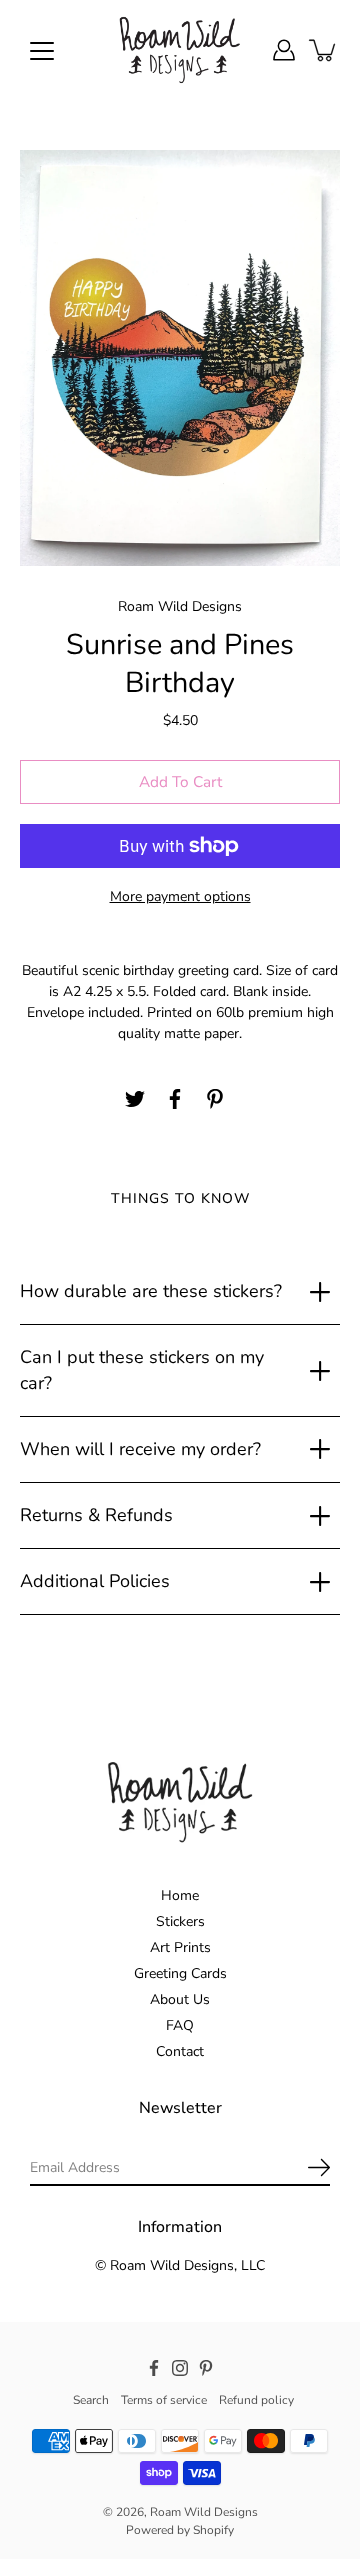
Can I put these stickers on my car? (142, 1369)
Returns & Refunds (96, 1515)
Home (180, 1895)
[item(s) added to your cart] (324, 50)
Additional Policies (95, 1581)
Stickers (180, 1921)
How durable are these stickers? (151, 1291)
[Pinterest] (215, 1099)
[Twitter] (135, 1099)
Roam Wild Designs (204, 2512)
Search (91, 2400)
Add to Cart (180, 781)
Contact (180, 2051)
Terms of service (164, 2400)
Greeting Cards (180, 1973)
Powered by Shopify (180, 2530)
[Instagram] (180, 2368)
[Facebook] (175, 1099)
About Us (180, 1999)
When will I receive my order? (140, 1449)
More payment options (180, 896)
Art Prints (180, 1947)
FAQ (180, 2025)
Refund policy (256, 2400)
